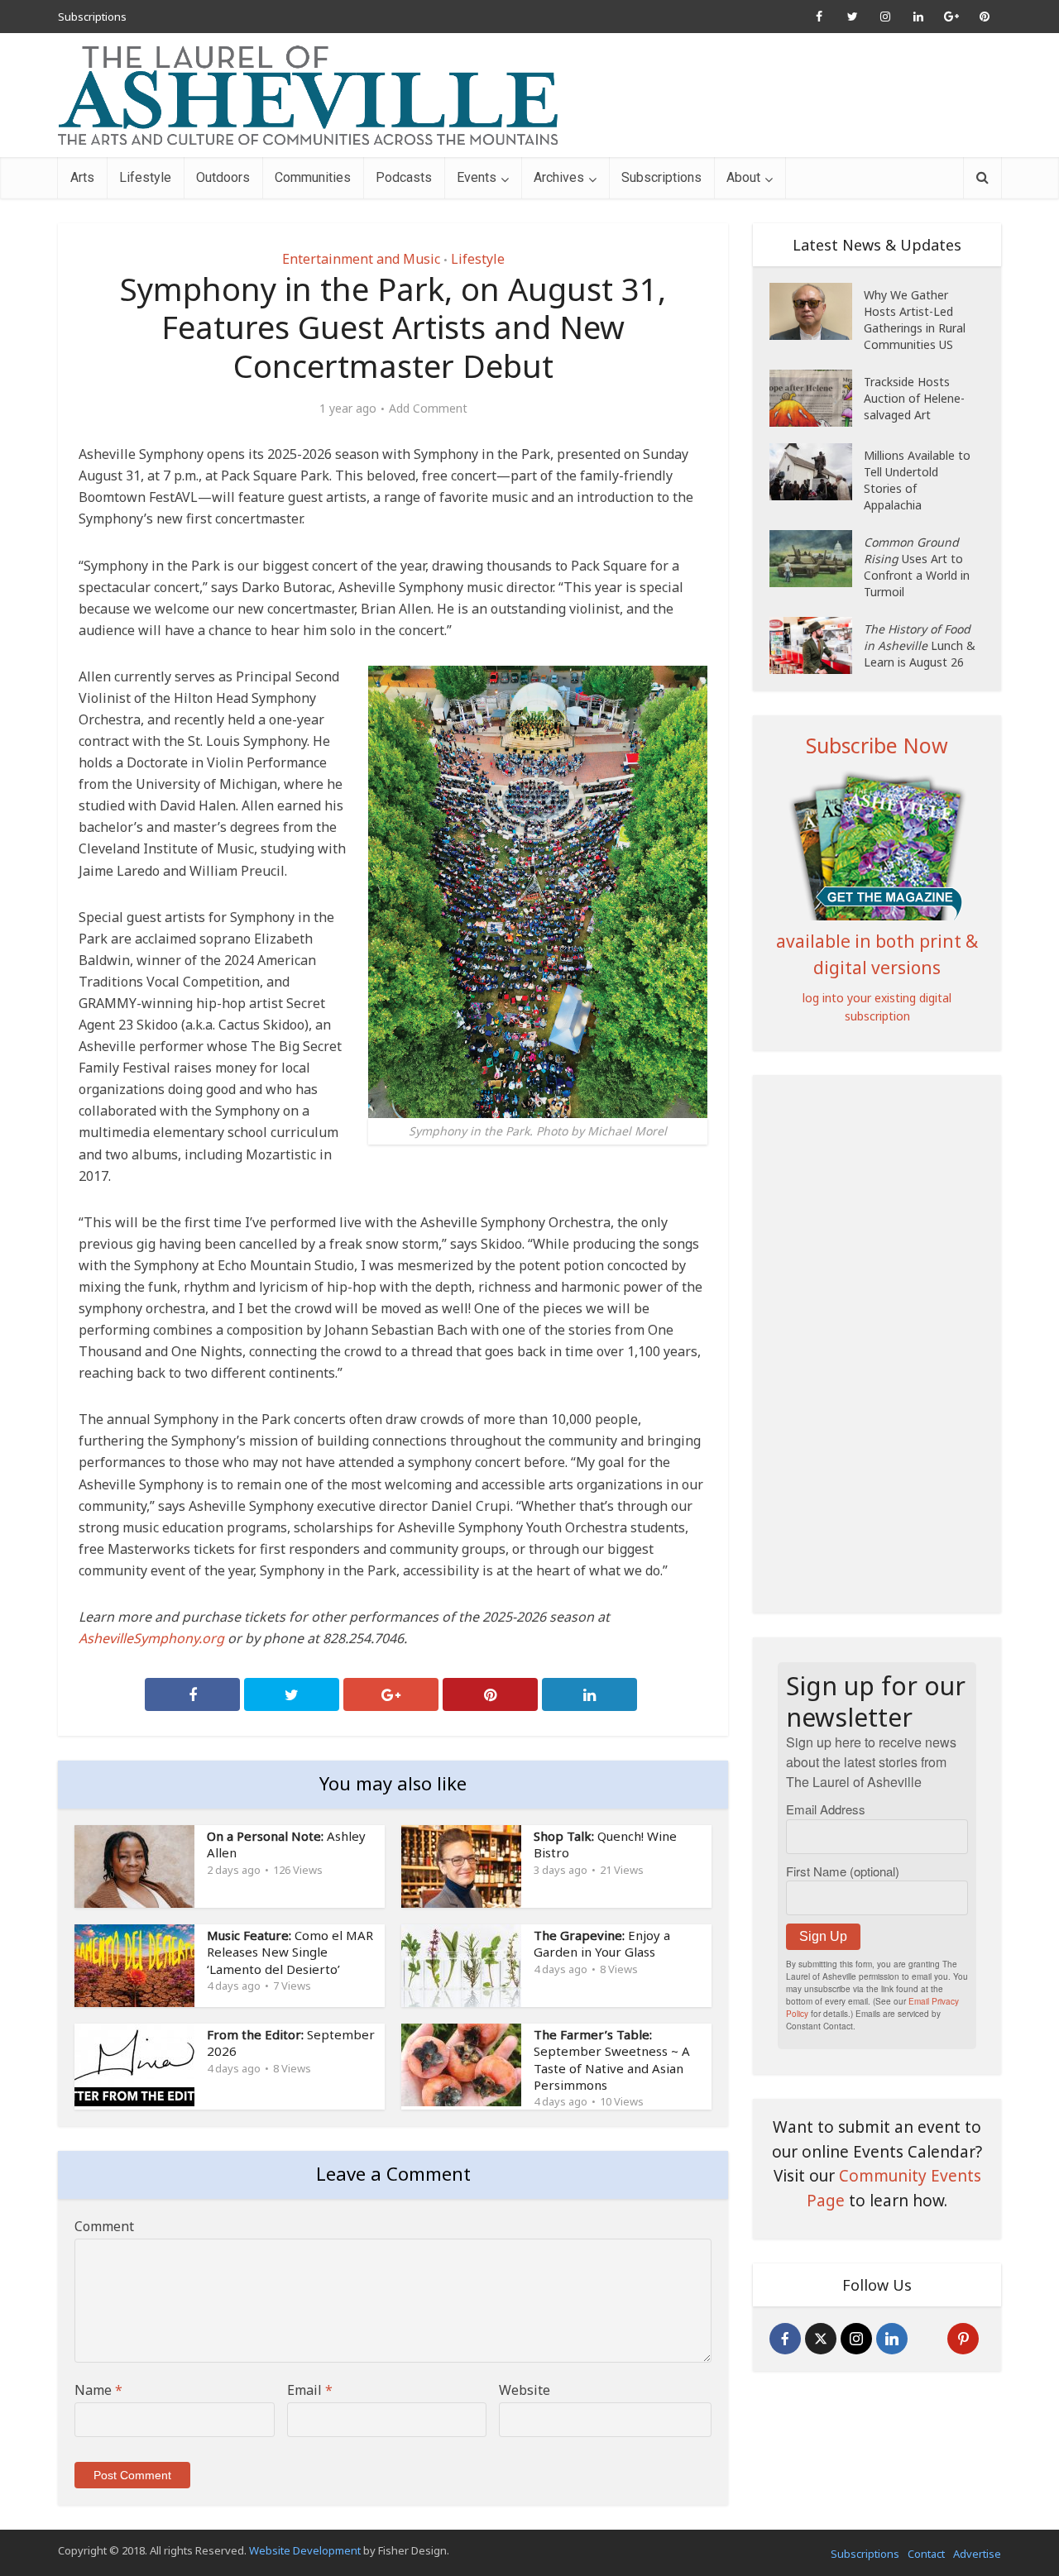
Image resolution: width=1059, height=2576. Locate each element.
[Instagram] (856, 2339)
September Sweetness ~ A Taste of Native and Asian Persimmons (612, 2060)
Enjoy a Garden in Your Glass (602, 1943)
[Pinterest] (963, 2339)
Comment (104, 2226)
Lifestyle (145, 177)
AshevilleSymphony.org (151, 1638)
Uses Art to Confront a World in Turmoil (917, 567)
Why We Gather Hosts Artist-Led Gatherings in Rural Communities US (915, 320)
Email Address (826, 1809)
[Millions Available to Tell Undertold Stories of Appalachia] (817, 472)
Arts (82, 177)
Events (477, 177)
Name (98, 2390)
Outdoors (223, 177)
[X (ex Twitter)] (821, 2339)
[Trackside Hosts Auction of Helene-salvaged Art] (817, 398)
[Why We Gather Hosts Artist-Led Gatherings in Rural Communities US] (817, 311)
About (743, 177)
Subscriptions (92, 17)
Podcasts (404, 177)
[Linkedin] (892, 2339)
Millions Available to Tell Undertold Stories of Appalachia (917, 480)
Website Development (305, 2550)
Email (310, 2390)
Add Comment (428, 409)
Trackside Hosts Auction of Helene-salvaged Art (914, 398)
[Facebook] (785, 2339)
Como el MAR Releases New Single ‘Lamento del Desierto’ (290, 1952)
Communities (313, 177)
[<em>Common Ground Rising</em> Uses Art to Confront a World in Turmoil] (817, 559)
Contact (926, 2554)
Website (525, 2390)
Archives (559, 177)
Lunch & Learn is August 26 (920, 645)
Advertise (977, 2554)
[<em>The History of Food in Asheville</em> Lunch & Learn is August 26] (817, 645)
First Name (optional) (843, 1871)
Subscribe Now (877, 745)
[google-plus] (927, 2339)
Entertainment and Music (361, 259)
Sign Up (823, 1936)
